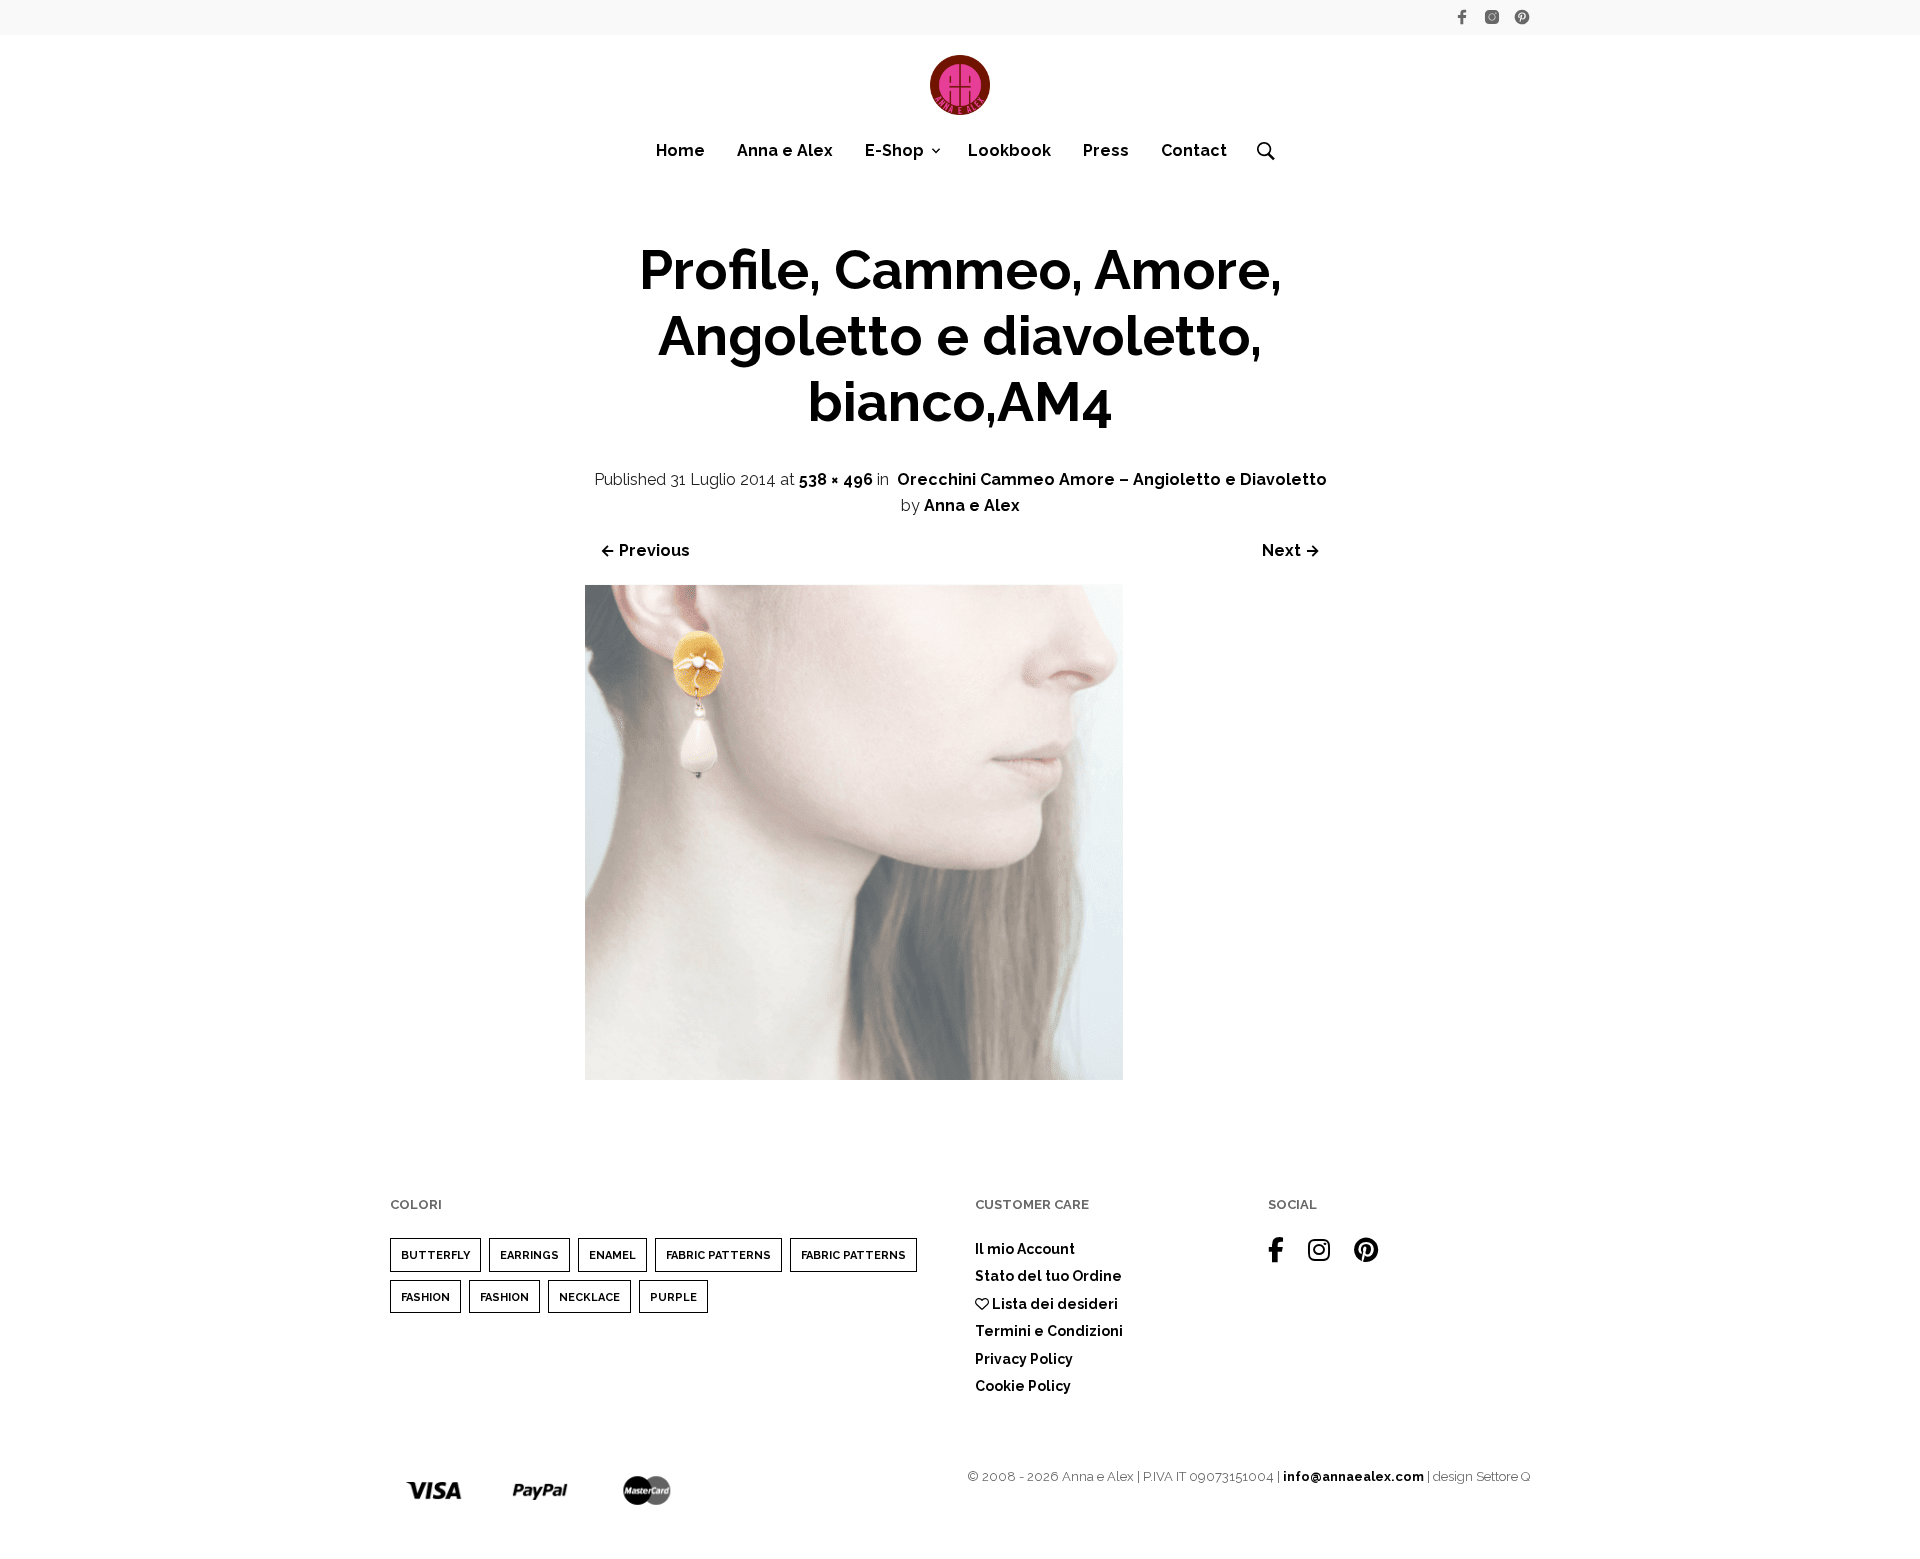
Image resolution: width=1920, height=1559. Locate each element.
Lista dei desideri (1053, 1304)
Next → (1291, 550)
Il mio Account (1025, 1249)
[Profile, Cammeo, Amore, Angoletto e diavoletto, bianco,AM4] (854, 1074)
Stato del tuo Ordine (1048, 1276)
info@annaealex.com (1353, 1476)
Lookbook (1009, 150)
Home (680, 150)
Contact (1194, 150)
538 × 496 (836, 479)
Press (1106, 150)
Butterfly (435, 1255)
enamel (612, 1255)
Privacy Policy (1024, 1359)
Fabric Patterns (718, 1255)
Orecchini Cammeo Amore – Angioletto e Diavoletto (1112, 479)
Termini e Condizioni (1049, 1331)
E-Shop (894, 150)
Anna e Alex (785, 150)
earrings (529, 1255)
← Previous (645, 550)
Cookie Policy (1023, 1386)
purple (673, 1297)
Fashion (425, 1297)
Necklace (589, 1297)
